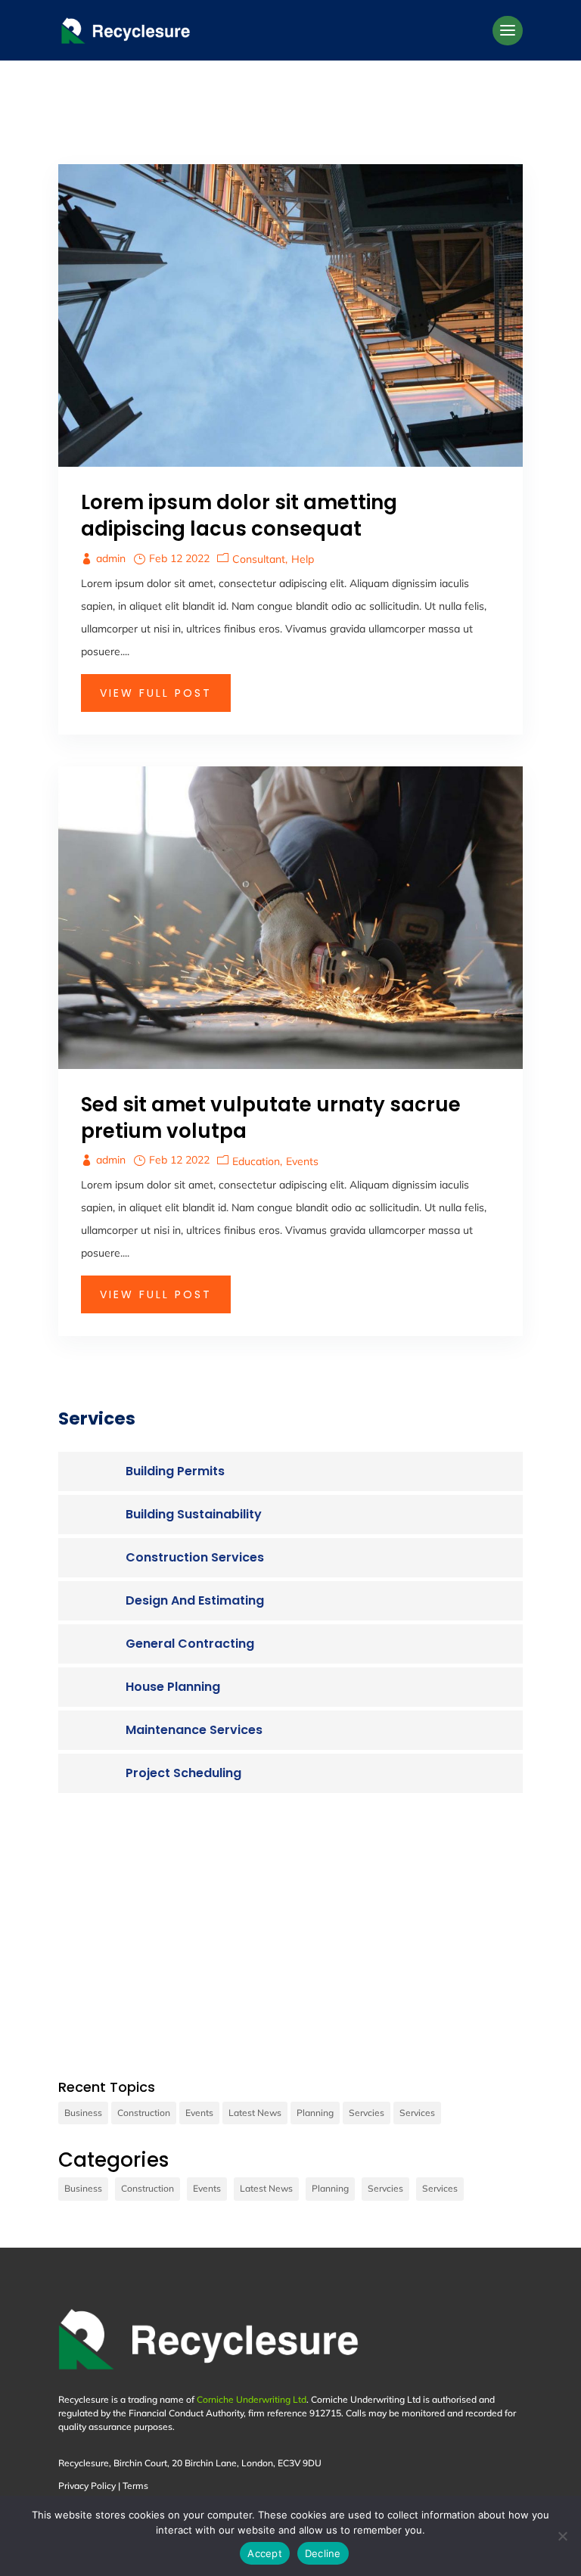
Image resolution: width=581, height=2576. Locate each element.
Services (417, 2113)
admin (111, 558)
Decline (323, 2553)
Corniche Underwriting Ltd (252, 2399)
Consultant (259, 559)
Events (302, 1161)
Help (303, 559)
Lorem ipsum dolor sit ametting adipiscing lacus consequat (239, 516)
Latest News (255, 2113)
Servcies (367, 2113)
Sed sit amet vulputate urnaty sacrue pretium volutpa (271, 1118)
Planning (315, 2113)
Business (83, 2113)
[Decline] (562, 2536)
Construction (144, 2113)
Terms (135, 2486)
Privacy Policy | (90, 2486)
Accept (265, 2553)
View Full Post (156, 693)
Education (256, 1161)
